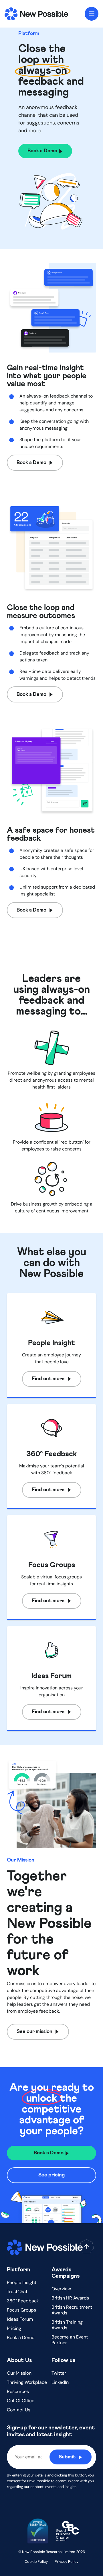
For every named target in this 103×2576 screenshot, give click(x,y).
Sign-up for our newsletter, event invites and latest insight (51, 2431)
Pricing (14, 2328)
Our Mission (19, 2373)
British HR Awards (70, 2298)
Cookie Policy (36, 2562)
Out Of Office (21, 2401)
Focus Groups (21, 2310)
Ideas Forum (20, 2319)
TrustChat (17, 2292)
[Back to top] (87, 2246)
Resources (18, 2391)
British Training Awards (67, 2325)
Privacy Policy (67, 2562)
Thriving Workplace (27, 2382)
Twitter (59, 2373)
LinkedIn (60, 2382)
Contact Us (19, 2410)
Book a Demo (21, 2338)
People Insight (22, 2282)
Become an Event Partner (70, 2340)
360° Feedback (23, 2301)
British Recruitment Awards (72, 2310)
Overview (61, 2289)
